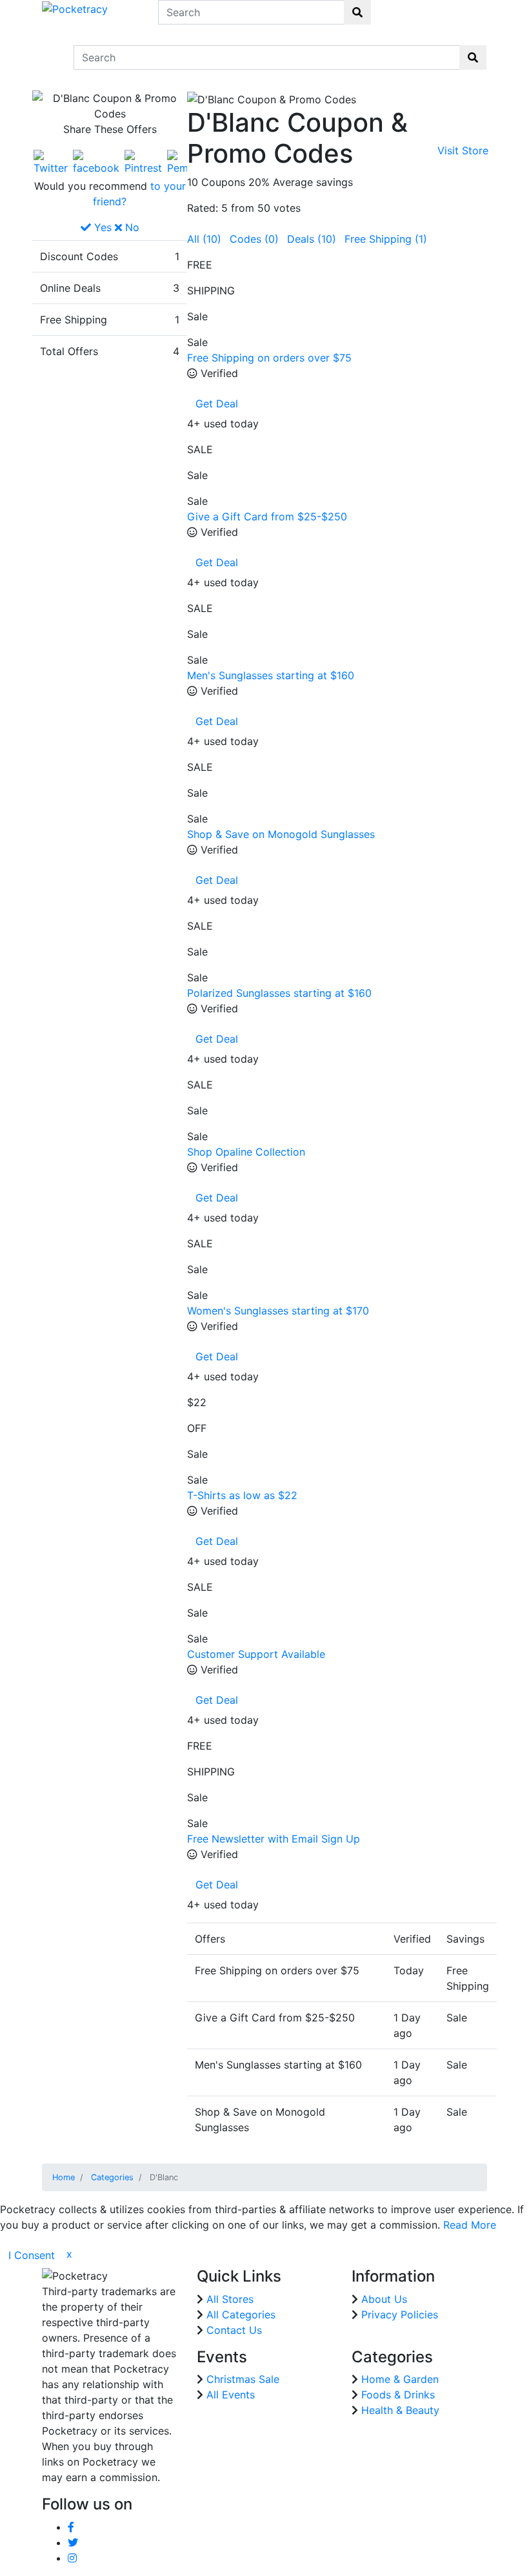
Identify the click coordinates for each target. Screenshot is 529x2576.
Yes (101, 227)
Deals (312, 239)
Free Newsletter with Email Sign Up (274, 1839)
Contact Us (234, 2330)
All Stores (230, 2299)
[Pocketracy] (75, 8)
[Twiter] (51, 161)
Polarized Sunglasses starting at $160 (279, 993)
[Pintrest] (143, 161)
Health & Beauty (400, 2410)
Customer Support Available (256, 1654)
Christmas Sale (243, 2379)
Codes (254, 239)
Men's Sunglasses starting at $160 (271, 675)
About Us (384, 2299)
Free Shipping (386, 239)
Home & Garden (400, 2379)
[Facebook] (96, 161)
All (204, 239)
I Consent (32, 2255)
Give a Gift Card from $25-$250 (267, 516)
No (131, 227)
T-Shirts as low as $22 (242, 1495)
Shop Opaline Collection (246, 1152)
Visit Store (463, 150)
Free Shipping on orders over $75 (269, 358)
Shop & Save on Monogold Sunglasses (281, 834)
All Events (231, 2395)
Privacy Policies (400, 2315)
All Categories (241, 2315)
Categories (112, 2177)
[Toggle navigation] (50, 57)
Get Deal (217, 404)
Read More (470, 2225)
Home (64, 2177)
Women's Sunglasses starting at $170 (278, 1311)
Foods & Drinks (398, 2395)
